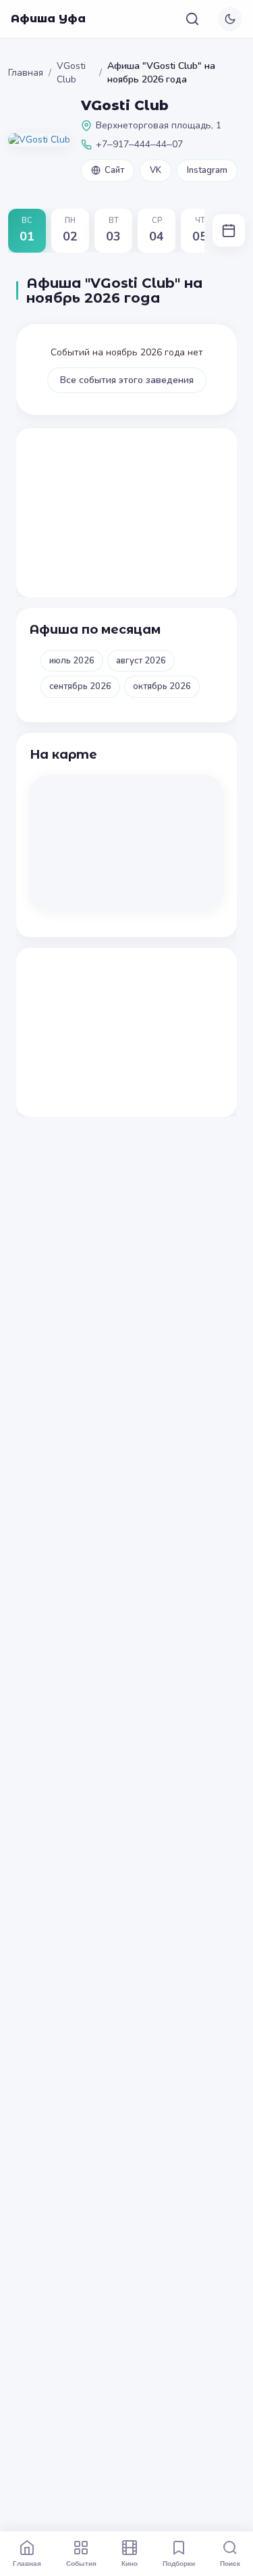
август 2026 (141, 661)
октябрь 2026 (162, 686)
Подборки (179, 2563)
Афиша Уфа (48, 19)
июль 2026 (72, 661)
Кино (130, 2563)
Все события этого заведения (127, 380)
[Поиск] (192, 19)
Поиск (230, 2563)
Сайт (114, 170)
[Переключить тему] (230, 19)
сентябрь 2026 (80, 686)
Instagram (207, 170)
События (81, 2563)
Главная (26, 73)
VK (156, 170)
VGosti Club (71, 73)
